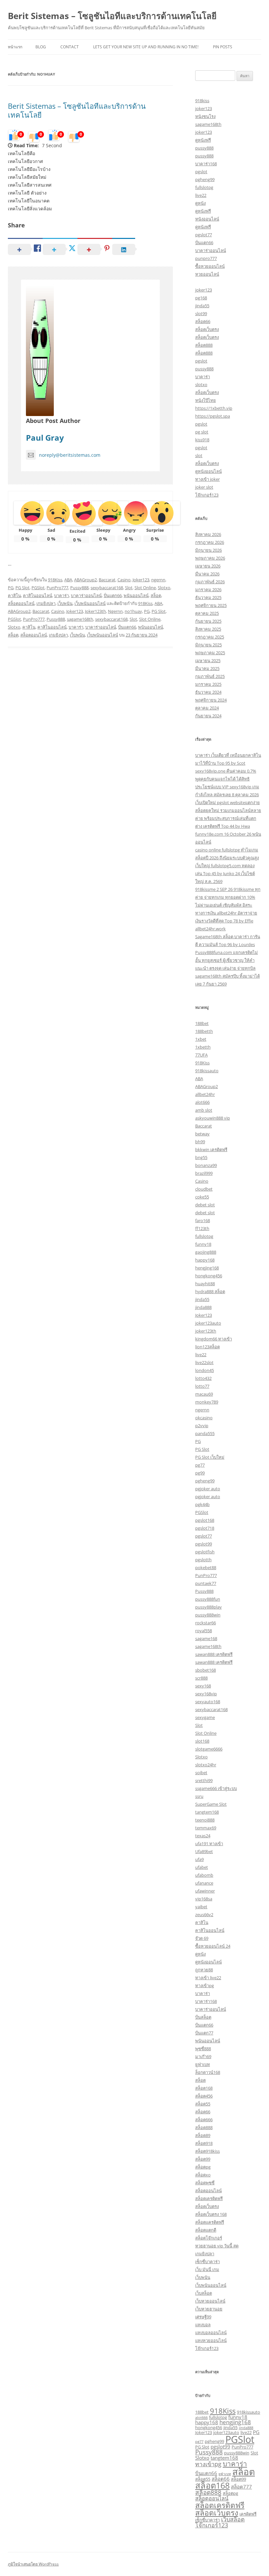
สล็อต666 (204, 2120)
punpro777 (206, 258)
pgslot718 (205, 1528)
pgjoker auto (208, 1489)
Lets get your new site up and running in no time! (146, 47)
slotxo (201, 384)
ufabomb (204, 1875)
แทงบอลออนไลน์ (211, 2332)
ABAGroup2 (85, 580)
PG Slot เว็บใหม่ (210, 1457)
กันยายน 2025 (208, 621)
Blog (41, 47)
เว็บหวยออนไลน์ (210, 2301)
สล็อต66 (203, 321)
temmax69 (206, 1828)
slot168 (202, 1741)
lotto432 (203, 1378)
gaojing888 (206, 1252)
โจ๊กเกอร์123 (207, 495)
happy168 (205, 1260)
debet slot (205, 1205)
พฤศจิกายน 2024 (211, 700)
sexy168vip (206, 1694)
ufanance (204, 1883)
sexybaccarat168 (107, 588)
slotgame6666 (209, 1749)
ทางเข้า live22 (208, 1978)
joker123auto (208, 1323)
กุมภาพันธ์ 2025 (210, 676)
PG (11, 588)
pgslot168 (205, 1520)
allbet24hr (205, 1094)
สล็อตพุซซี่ (205, 2183)
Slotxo (164, 588)
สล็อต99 (203, 2159)
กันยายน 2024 (208, 716)
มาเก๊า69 (203, 2056)
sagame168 (206, 1638)
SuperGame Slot (211, 1804)
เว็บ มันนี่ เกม (207, 2269)
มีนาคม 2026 (207, 574)
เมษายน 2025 (208, 661)
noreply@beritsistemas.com (70, 455)
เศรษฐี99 (203, 2317)
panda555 (205, 1433)
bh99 (200, 1142)
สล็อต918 (204, 2143)
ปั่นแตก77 (204, 2033)
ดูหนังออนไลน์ (208, 471)
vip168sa (204, 1899)
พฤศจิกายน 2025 (211, 605)
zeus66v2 (204, 1915)
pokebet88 (206, 1567)
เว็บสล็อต (204, 2293)
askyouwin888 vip (213, 1118)
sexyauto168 (208, 1702)
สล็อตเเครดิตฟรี (210, 2222)
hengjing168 (207, 1268)
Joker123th (95, 611)
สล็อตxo (203, 2175)
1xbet (201, 1039)
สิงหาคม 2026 (208, 534)
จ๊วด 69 (202, 1938)
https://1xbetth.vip (214, 408)
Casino (124, 580)
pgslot (201, 172)
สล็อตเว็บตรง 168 (211, 2214)
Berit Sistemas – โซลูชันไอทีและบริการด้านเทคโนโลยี (112, 16)
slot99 (201, 313)
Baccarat (107, 580)
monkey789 (207, 1402)
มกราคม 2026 (208, 590)
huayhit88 (205, 1284)
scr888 (201, 1678)
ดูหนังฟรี (203, 140)
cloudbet (204, 1189)
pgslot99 (204, 1544)
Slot (129, 588)
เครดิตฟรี (248, 2514)
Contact (70, 47)
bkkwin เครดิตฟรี (211, 1149)
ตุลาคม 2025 (207, 613)
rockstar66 (206, 1623)
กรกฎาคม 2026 (210, 542)
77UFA (201, 1055)
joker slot (204, 487)
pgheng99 (205, 179)
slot (199, 455)
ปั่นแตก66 (113, 595)
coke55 (202, 1197)
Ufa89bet (204, 1851)
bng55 (201, 1157)
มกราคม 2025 (208, 684)
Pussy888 (79, 588)
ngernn (158, 580)
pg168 (201, 298)
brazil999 (204, 1173)
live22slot (204, 1362)
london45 (205, 1370)
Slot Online (145, 588)
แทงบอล (203, 2325)
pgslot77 (204, 235)
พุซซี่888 (203, 2049)
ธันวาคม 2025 (208, 597)
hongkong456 (209, 1276)
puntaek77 (206, 1583)
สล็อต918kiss (207, 2151)
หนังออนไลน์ (207, 219)
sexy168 (203, 1686)
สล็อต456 (204, 2096)
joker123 (204, 108)
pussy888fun (208, 1599)
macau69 (204, 1394)
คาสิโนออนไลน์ (38, 595)
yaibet (201, 1907)
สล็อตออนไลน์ (21, 603)
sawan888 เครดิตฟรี (214, 1654)
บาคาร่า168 (206, 164)
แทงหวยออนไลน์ (211, 2340)
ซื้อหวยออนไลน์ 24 (213, 1946)
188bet (202, 1023)
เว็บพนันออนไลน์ (90, 603)
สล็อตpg (203, 2167)
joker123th (206, 1331)
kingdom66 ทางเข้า (214, 1339)
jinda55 (202, 306)
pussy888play (208, 1607)
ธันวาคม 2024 (208, 692)
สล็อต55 (203, 2104)
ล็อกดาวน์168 (208, 2072)
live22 (201, 195)
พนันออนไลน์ (136, 595)
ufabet (202, 1867)
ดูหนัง (200, 203)
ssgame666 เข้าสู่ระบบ (216, 1788)
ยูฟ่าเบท (203, 2064)
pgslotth (203, 1560)
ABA (68, 580)
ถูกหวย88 (204, 1970)
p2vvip (202, 1426)
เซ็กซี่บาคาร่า (207, 2262)
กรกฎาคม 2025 (210, 637)
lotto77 (202, 1386)
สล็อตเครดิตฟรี (209, 2198)
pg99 (200, 1473)
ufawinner (205, 1891)
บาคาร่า (62, 595)
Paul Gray (45, 438)
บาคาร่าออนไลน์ (86, 595)
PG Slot (22, 588)
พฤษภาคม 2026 (210, 558)
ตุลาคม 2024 (207, 708)
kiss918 (202, 440)
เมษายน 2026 (208, 566)
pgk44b (202, 1504)
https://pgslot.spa (213, 416)
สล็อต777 (241, 2487)
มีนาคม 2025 (207, 668)
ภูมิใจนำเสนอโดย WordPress (33, 2564)
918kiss (202, 101)
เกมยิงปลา (46, 603)
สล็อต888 (204, 345)
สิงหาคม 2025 (208, 629)
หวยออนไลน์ (207, 274)
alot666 (202, 1102)
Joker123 (141, 580)
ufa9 (199, 1859)
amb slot (204, 1110)
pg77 (200, 1465)
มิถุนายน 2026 (208, 550)
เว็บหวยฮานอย (209, 2309)
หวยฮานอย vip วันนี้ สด (217, 2246)
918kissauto (207, 1071)
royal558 (204, 1631)
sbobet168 (206, 1670)
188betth (204, 1031)
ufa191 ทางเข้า (209, 1844)
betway (202, 1134)
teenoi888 (205, 1820)
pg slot (202, 432)
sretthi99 (204, 1780)
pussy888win (208, 1615)
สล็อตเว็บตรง (207, 329)
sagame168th (80, 619)
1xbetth (203, 1047)
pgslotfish (205, 1552)
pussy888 (204, 148)
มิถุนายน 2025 (208, 645)
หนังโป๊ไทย (206, 400)
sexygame (205, 1717)
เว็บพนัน (65, 603)
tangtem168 (207, 1812)
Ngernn (115, 611)
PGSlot (38, 588)
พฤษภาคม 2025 (210, 653)
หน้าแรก (15, 47)
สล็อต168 (204, 2088)
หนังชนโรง (205, 116)
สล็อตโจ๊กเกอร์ (209, 2238)
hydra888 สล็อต (210, 1291)
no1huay (133, 611)
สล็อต (156, 595)
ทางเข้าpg (205, 1985)
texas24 (203, 1836)
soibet (201, 1773)
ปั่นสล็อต (203, 2017)
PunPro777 (57, 588)
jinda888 (203, 1307)
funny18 (203, 1244)
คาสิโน (14, 595)
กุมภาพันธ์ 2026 (210, 582)
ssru (199, 1796)
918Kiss (55, 580)
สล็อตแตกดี (206, 2230)
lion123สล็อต (207, 1347)
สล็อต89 (203, 2135)
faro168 (203, 1220)
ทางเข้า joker (207, 479)
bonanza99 (206, 1165)
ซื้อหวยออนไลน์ (210, 266)
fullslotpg (204, 187)
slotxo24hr (206, 1765)
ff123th (202, 1228)
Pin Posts (223, 47)
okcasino (204, 1418)
